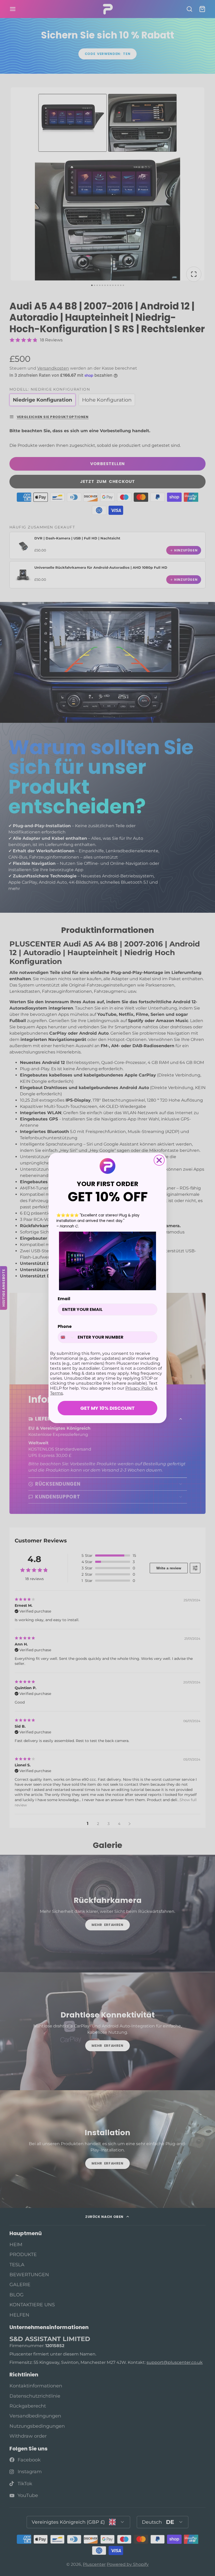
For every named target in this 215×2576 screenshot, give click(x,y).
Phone (65, 1326)
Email (64, 1299)
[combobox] (66, 1337)
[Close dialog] (159, 1160)
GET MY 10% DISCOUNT (107, 1408)
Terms (57, 1393)
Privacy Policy (139, 1388)
